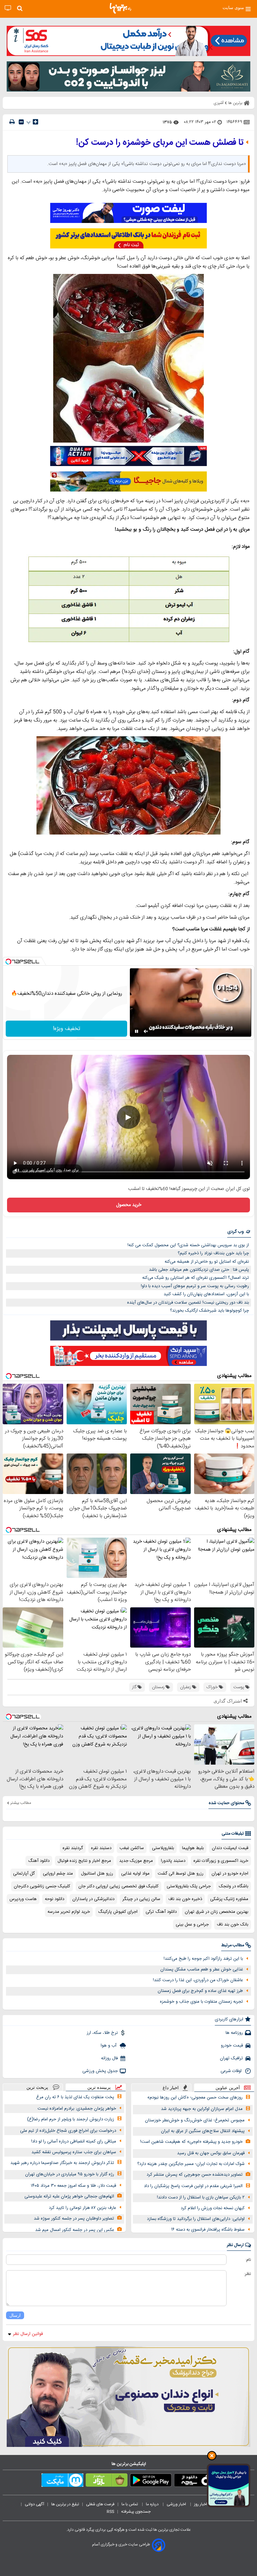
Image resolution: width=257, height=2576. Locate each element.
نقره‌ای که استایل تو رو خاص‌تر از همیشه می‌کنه (207, 1262)
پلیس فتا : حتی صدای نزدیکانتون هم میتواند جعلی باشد (199, 1270)
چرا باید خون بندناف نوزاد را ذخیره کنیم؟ (213, 1253)
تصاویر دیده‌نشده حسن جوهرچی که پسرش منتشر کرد (195, 2175)
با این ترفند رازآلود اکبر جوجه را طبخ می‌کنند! (203, 1959)
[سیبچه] (195, 2481)
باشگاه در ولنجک (234, 1886)
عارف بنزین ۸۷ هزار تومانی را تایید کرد (82, 2208)
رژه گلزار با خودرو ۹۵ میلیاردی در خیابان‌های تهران (70, 2174)
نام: (248, 2260)
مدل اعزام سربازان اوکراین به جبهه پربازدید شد (202, 2109)
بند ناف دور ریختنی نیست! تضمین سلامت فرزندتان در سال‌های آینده (188, 1303)
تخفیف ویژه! (67, 1029)
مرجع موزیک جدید (136, 1861)
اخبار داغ (171, 2088)
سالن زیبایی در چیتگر (141, 1899)
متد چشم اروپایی (58, 1874)
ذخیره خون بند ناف (185, 1899)
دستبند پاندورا (173, 1861)
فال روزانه (109, 2058)
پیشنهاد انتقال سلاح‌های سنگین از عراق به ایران (203, 2131)
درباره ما (153, 2504)
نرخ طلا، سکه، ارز (102, 2033)
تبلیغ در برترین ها (65, 2504)
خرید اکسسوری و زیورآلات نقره (221, 1861)
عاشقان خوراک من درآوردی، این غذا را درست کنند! (198, 1980)
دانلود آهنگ (39, 1861)
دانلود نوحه (55, 1899)
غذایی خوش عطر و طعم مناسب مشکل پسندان (202, 1969)
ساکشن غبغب (132, 1848)
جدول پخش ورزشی (100, 2071)
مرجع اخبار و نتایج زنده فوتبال (84, 1861)
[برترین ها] (120, 8)
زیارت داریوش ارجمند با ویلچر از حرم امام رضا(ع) (71, 2119)
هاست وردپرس (23, 1899)
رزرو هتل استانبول (97, 1874)
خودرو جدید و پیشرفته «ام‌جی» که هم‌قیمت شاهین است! (191, 2142)
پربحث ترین (37, 2087)
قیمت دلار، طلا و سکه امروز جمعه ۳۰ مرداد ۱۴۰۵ (73, 2186)
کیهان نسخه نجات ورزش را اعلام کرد (213, 2208)
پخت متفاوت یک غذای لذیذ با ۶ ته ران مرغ (75, 2097)
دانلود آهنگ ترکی (161, 1912)
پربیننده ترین (99, 2087)
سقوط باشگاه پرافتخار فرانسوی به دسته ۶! (208, 2230)
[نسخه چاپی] (12, 122)
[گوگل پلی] (151, 2481)
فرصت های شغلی (100, 2504)
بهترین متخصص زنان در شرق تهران (217, 1912)
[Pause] (137, 1031)
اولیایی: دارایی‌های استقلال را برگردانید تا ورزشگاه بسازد (196, 2219)
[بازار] (107, 2481)
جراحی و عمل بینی (192, 1925)
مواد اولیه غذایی (135, 1874)
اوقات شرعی (232, 2071)
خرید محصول (129, 1205)
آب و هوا (109, 2046)
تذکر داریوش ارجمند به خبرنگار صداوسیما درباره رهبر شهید (62, 2163)
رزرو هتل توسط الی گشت (181, 1874)
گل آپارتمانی (24, 1874)
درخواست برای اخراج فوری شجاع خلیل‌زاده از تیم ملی (68, 2131)
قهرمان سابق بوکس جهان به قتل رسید (211, 2153)
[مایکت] (62, 2481)
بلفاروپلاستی (163, 1848)
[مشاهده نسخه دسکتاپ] (8, 8)
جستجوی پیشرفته (136, 2512)
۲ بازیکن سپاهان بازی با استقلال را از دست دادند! (201, 2197)
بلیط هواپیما (193, 1848)
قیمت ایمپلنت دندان (230, 1848)
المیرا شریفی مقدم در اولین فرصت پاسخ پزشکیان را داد (193, 2186)
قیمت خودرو (232, 2046)
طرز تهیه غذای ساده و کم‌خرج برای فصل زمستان (200, 1991)
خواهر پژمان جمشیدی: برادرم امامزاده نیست (77, 2109)
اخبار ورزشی (177, 2504)
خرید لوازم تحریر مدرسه (69, 1912)
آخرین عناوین (228, 2088)
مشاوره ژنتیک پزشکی (229, 1899)
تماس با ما (130, 2504)
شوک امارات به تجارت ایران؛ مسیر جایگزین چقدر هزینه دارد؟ (191, 2164)
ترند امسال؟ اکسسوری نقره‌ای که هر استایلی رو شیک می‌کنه (196, 1278)
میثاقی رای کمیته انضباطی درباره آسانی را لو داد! (74, 2141)
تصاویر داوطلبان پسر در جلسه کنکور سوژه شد (74, 2219)
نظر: (247, 2274)
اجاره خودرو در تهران (230, 1874)
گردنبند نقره (73, 1848)
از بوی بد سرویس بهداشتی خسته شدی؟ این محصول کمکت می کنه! (188, 1245)
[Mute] (146, 1031)
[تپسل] (8, 962)
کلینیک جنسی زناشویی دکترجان (42, 1886)
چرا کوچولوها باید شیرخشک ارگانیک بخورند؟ (209, 1311)
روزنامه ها (234, 2033)
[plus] (35, 122)
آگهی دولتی (34, 2504)
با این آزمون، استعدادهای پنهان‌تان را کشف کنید (206, 1294)
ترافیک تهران (231, 2058)
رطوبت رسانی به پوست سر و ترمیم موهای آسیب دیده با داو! (195, 1286)
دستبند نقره (101, 1848)
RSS (110, 2512)
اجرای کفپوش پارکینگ (118, 1912)
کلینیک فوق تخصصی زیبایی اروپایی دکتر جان (118, 1886)
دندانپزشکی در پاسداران (93, 1899)
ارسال (15, 2315)
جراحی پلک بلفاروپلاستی (189, 1886)
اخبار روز (201, 2504)
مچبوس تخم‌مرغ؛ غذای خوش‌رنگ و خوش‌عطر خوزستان (195, 2120)
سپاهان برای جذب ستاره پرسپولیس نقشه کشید (74, 2152)
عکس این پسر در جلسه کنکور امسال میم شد (75, 2230)
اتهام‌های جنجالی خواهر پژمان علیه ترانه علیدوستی (69, 2196)
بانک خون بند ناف (233, 1925)
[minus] (21, 122)
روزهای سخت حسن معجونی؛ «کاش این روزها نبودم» (195, 2098)
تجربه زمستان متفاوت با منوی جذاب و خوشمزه (201, 2002)
